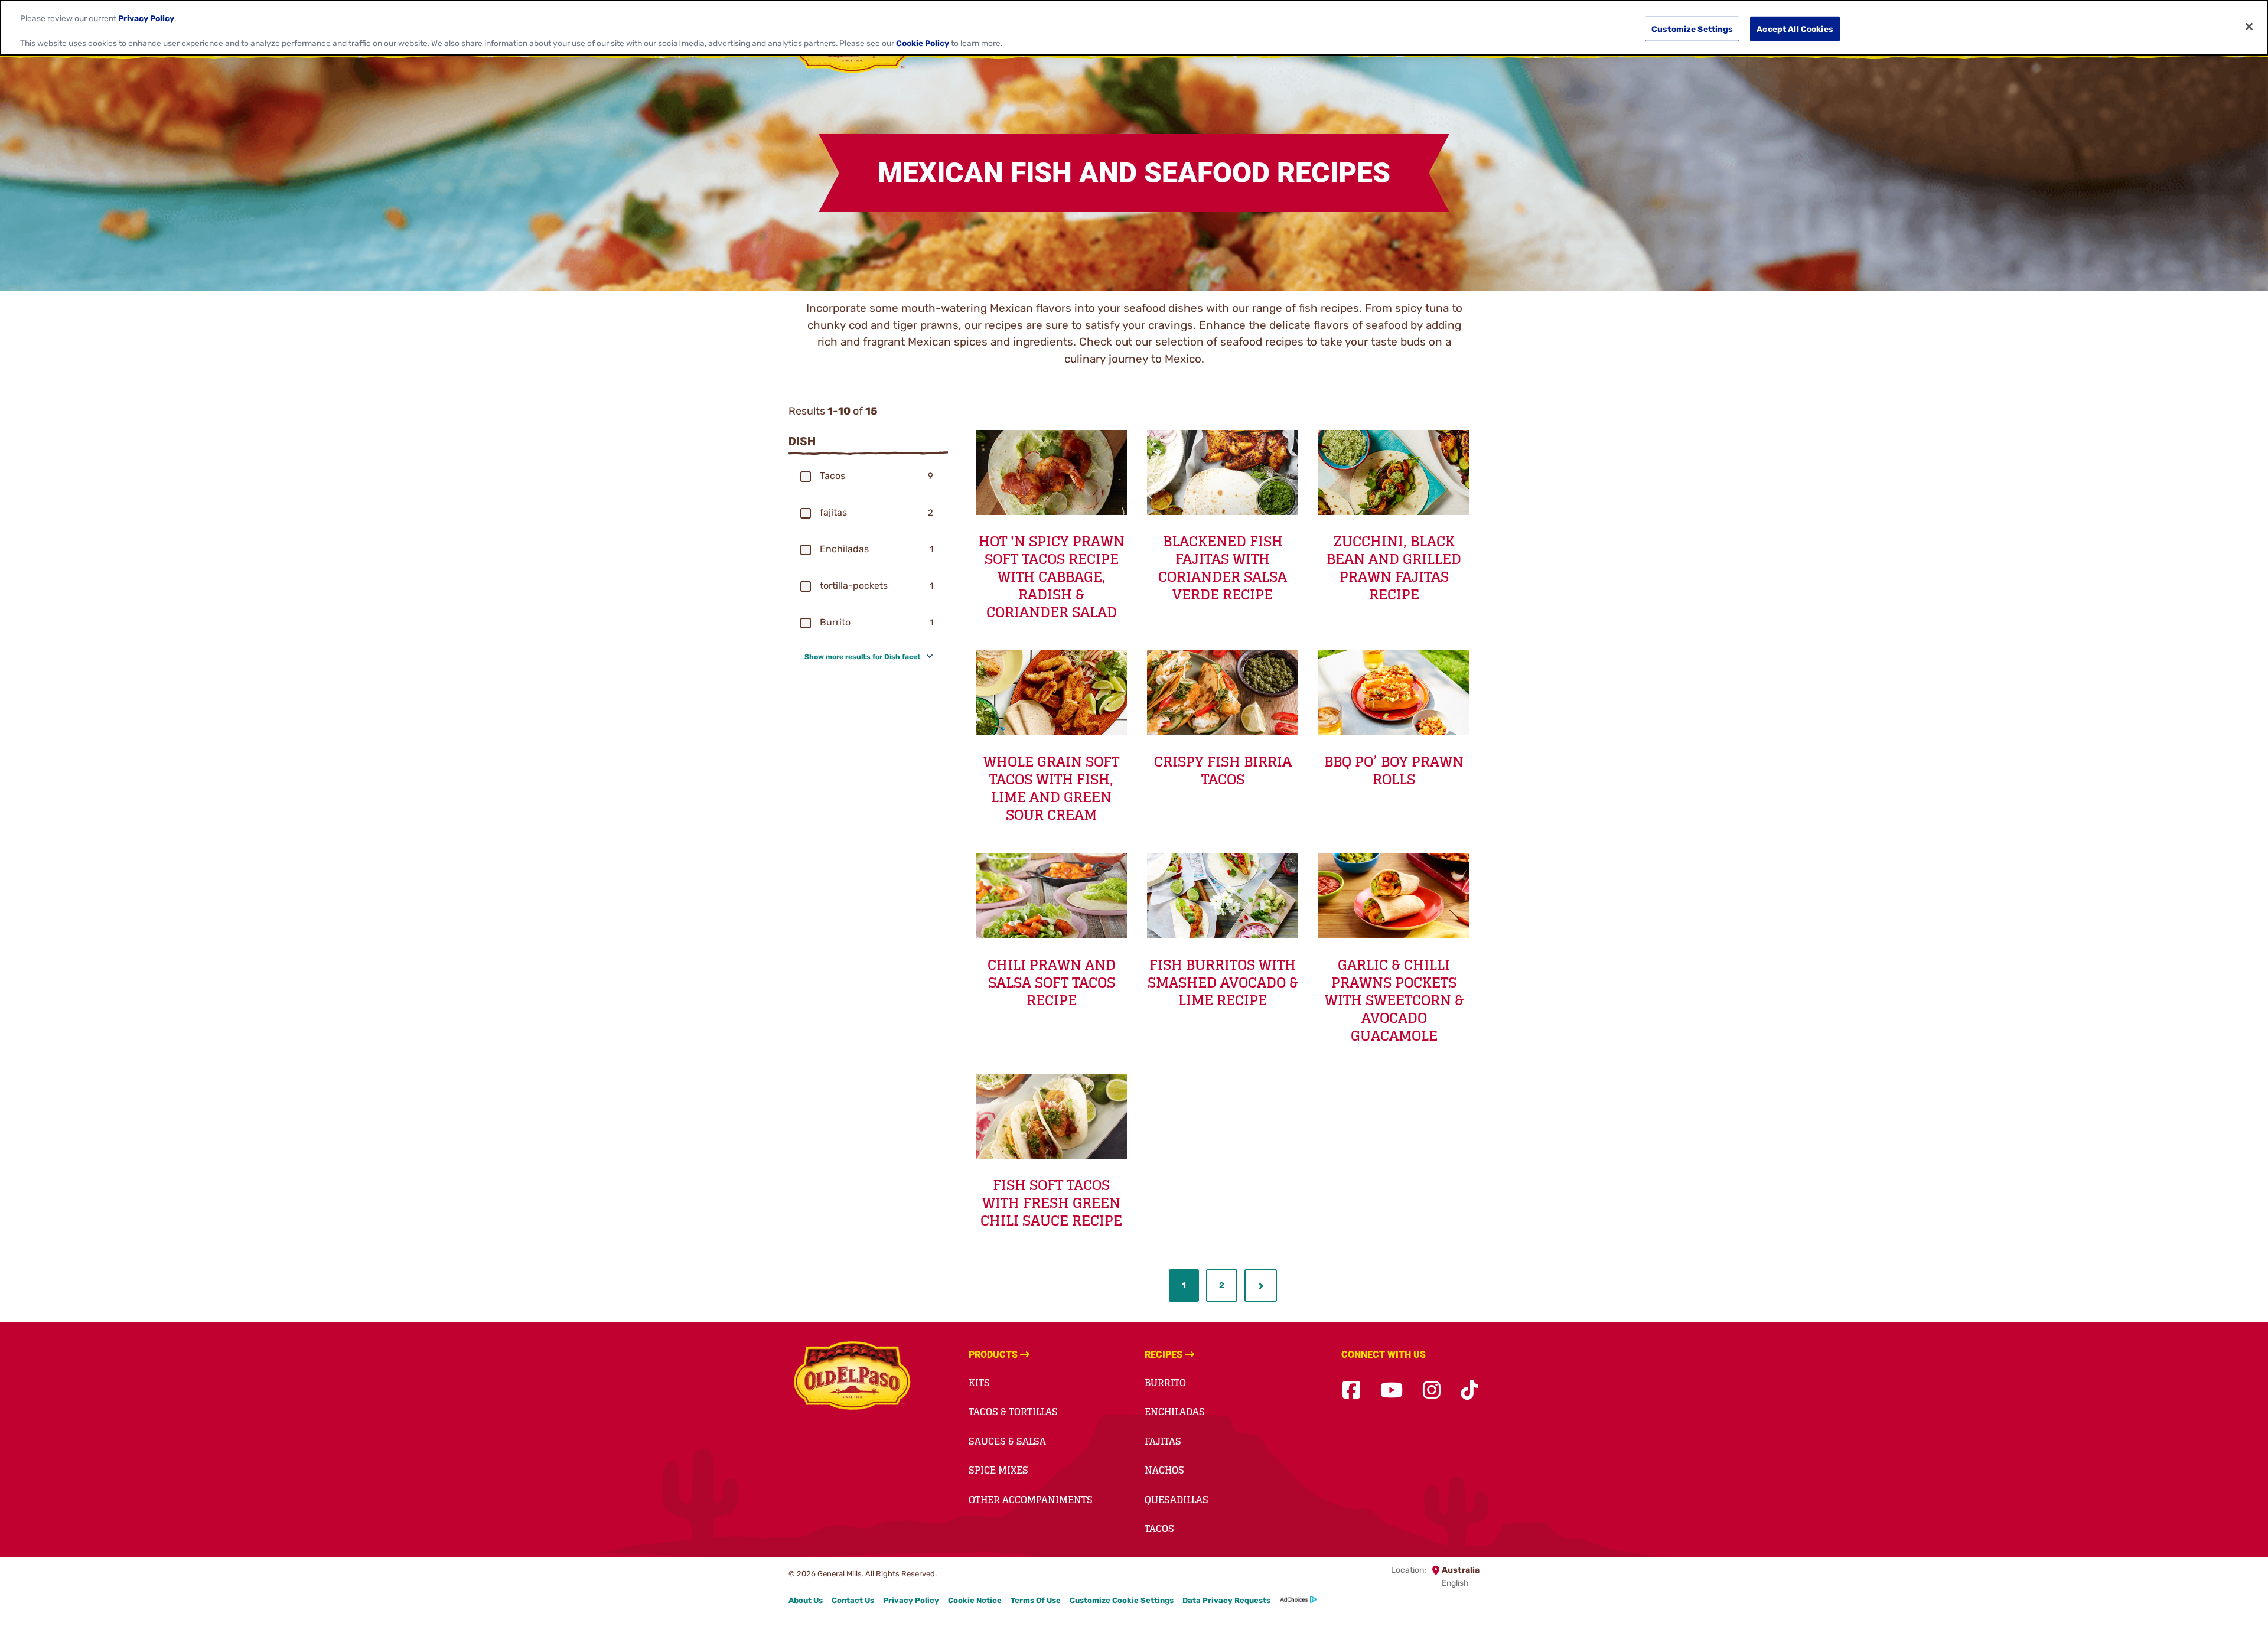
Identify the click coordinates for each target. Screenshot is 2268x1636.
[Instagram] (1432, 1391)
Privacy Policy (911, 1600)
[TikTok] (1469, 1391)
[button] (806, 477)
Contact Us (853, 1600)
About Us (806, 1600)
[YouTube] (1392, 1391)
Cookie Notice (975, 1600)
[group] (868, 476)
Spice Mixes (998, 1470)
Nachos (1164, 1470)
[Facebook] (1351, 1391)
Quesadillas (1177, 1500)
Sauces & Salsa (1007, 1441)
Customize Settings (1692, 29)
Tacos (1159, 1529)
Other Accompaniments (1031, 1500)
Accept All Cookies (1795, 29)
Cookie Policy (923, 43)
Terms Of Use (1036, 1600)
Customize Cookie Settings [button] (1122, 1600)
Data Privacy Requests (1226, 1600)
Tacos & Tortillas (1013, 1412)
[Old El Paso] (852, 1377)
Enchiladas (1175, 1412)
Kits (979, 1383)
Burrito (1165, 1383)
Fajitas (1163, 1441)
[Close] (2249, 27)
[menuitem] (1184, 1285)
